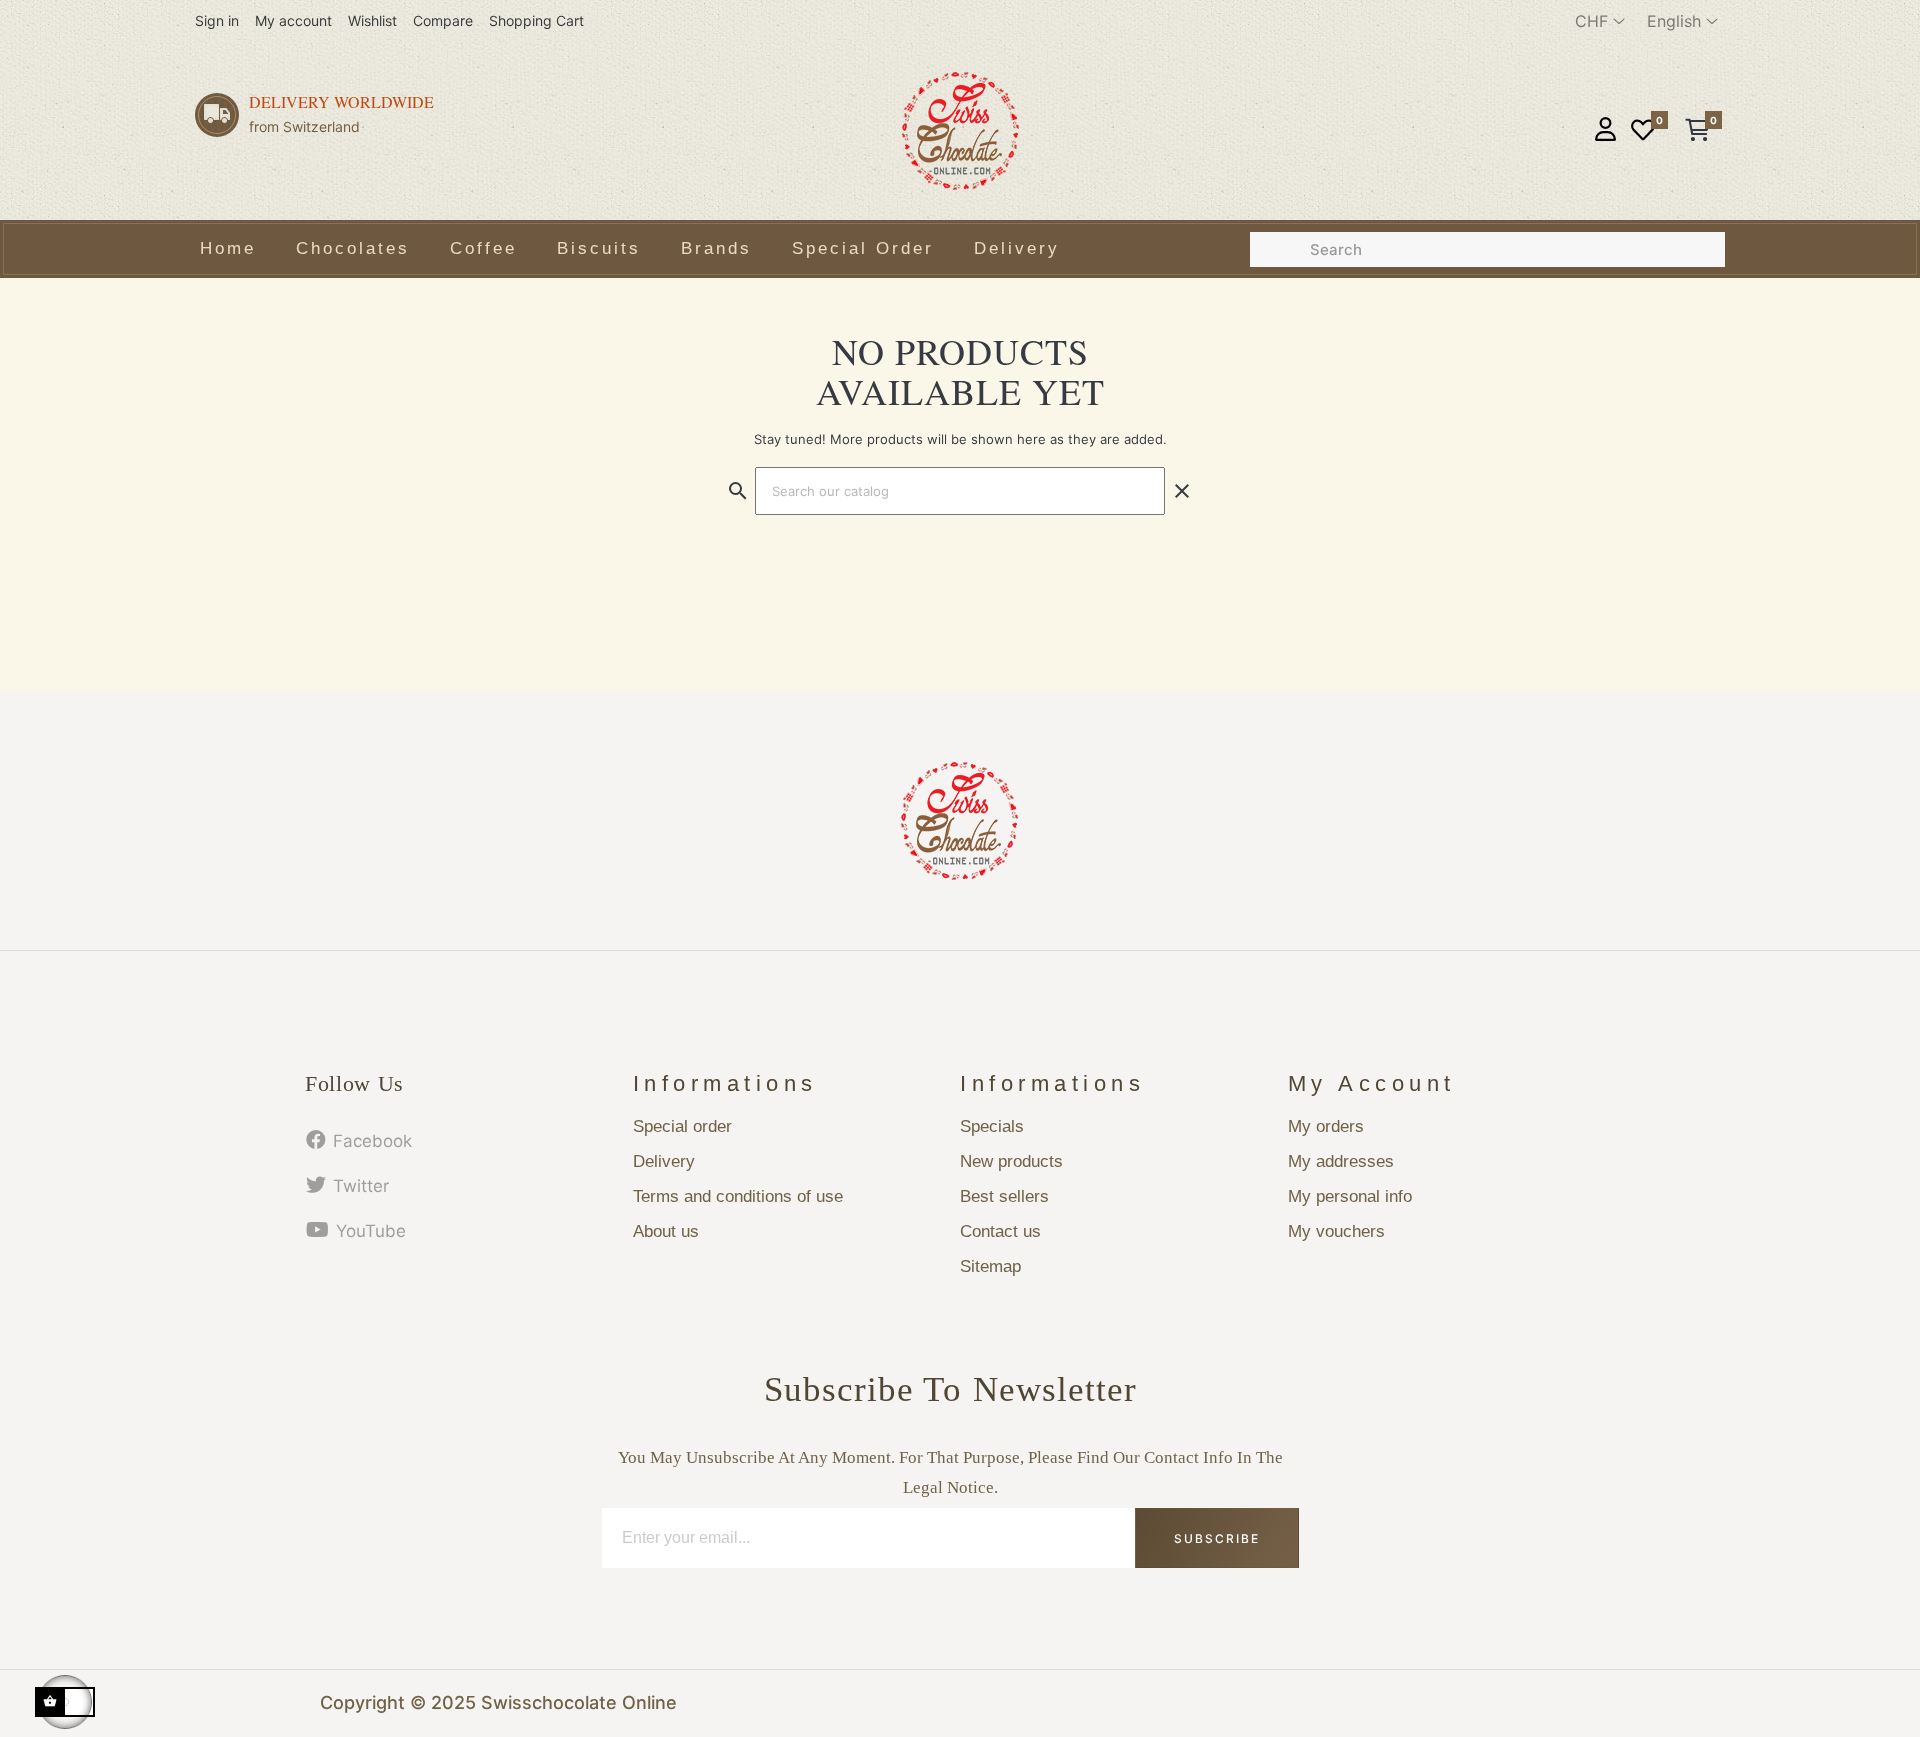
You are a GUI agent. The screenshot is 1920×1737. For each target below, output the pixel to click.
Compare (443, 20)
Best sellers (1004, 1196)
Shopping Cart (536, 20)
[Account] (1605, 131)
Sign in (217, 20)
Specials (992, 1126)
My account (293, 20)
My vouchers (1336, 1231)
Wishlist (372, 20)
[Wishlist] (1643, 131)
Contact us (1000, 1231)
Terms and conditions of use (738, 1196)
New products (1011, 1161)
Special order (682, 1126)
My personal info (1350, 1196)
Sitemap (990, 1266)
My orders (1326, 1126)
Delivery (664, 1161)
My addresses (1341, 1161)
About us (666, 1231)
